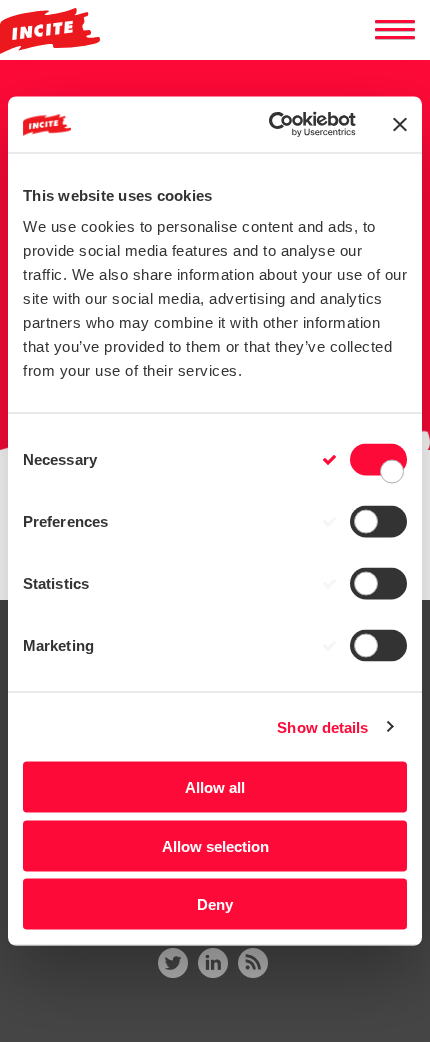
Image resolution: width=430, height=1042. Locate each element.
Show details (322, 726)
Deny (215, 904)
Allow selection (215, 845)
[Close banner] (400, 124)
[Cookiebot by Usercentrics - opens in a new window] (270, 125)
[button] (395, 30)
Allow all (215, 787)
